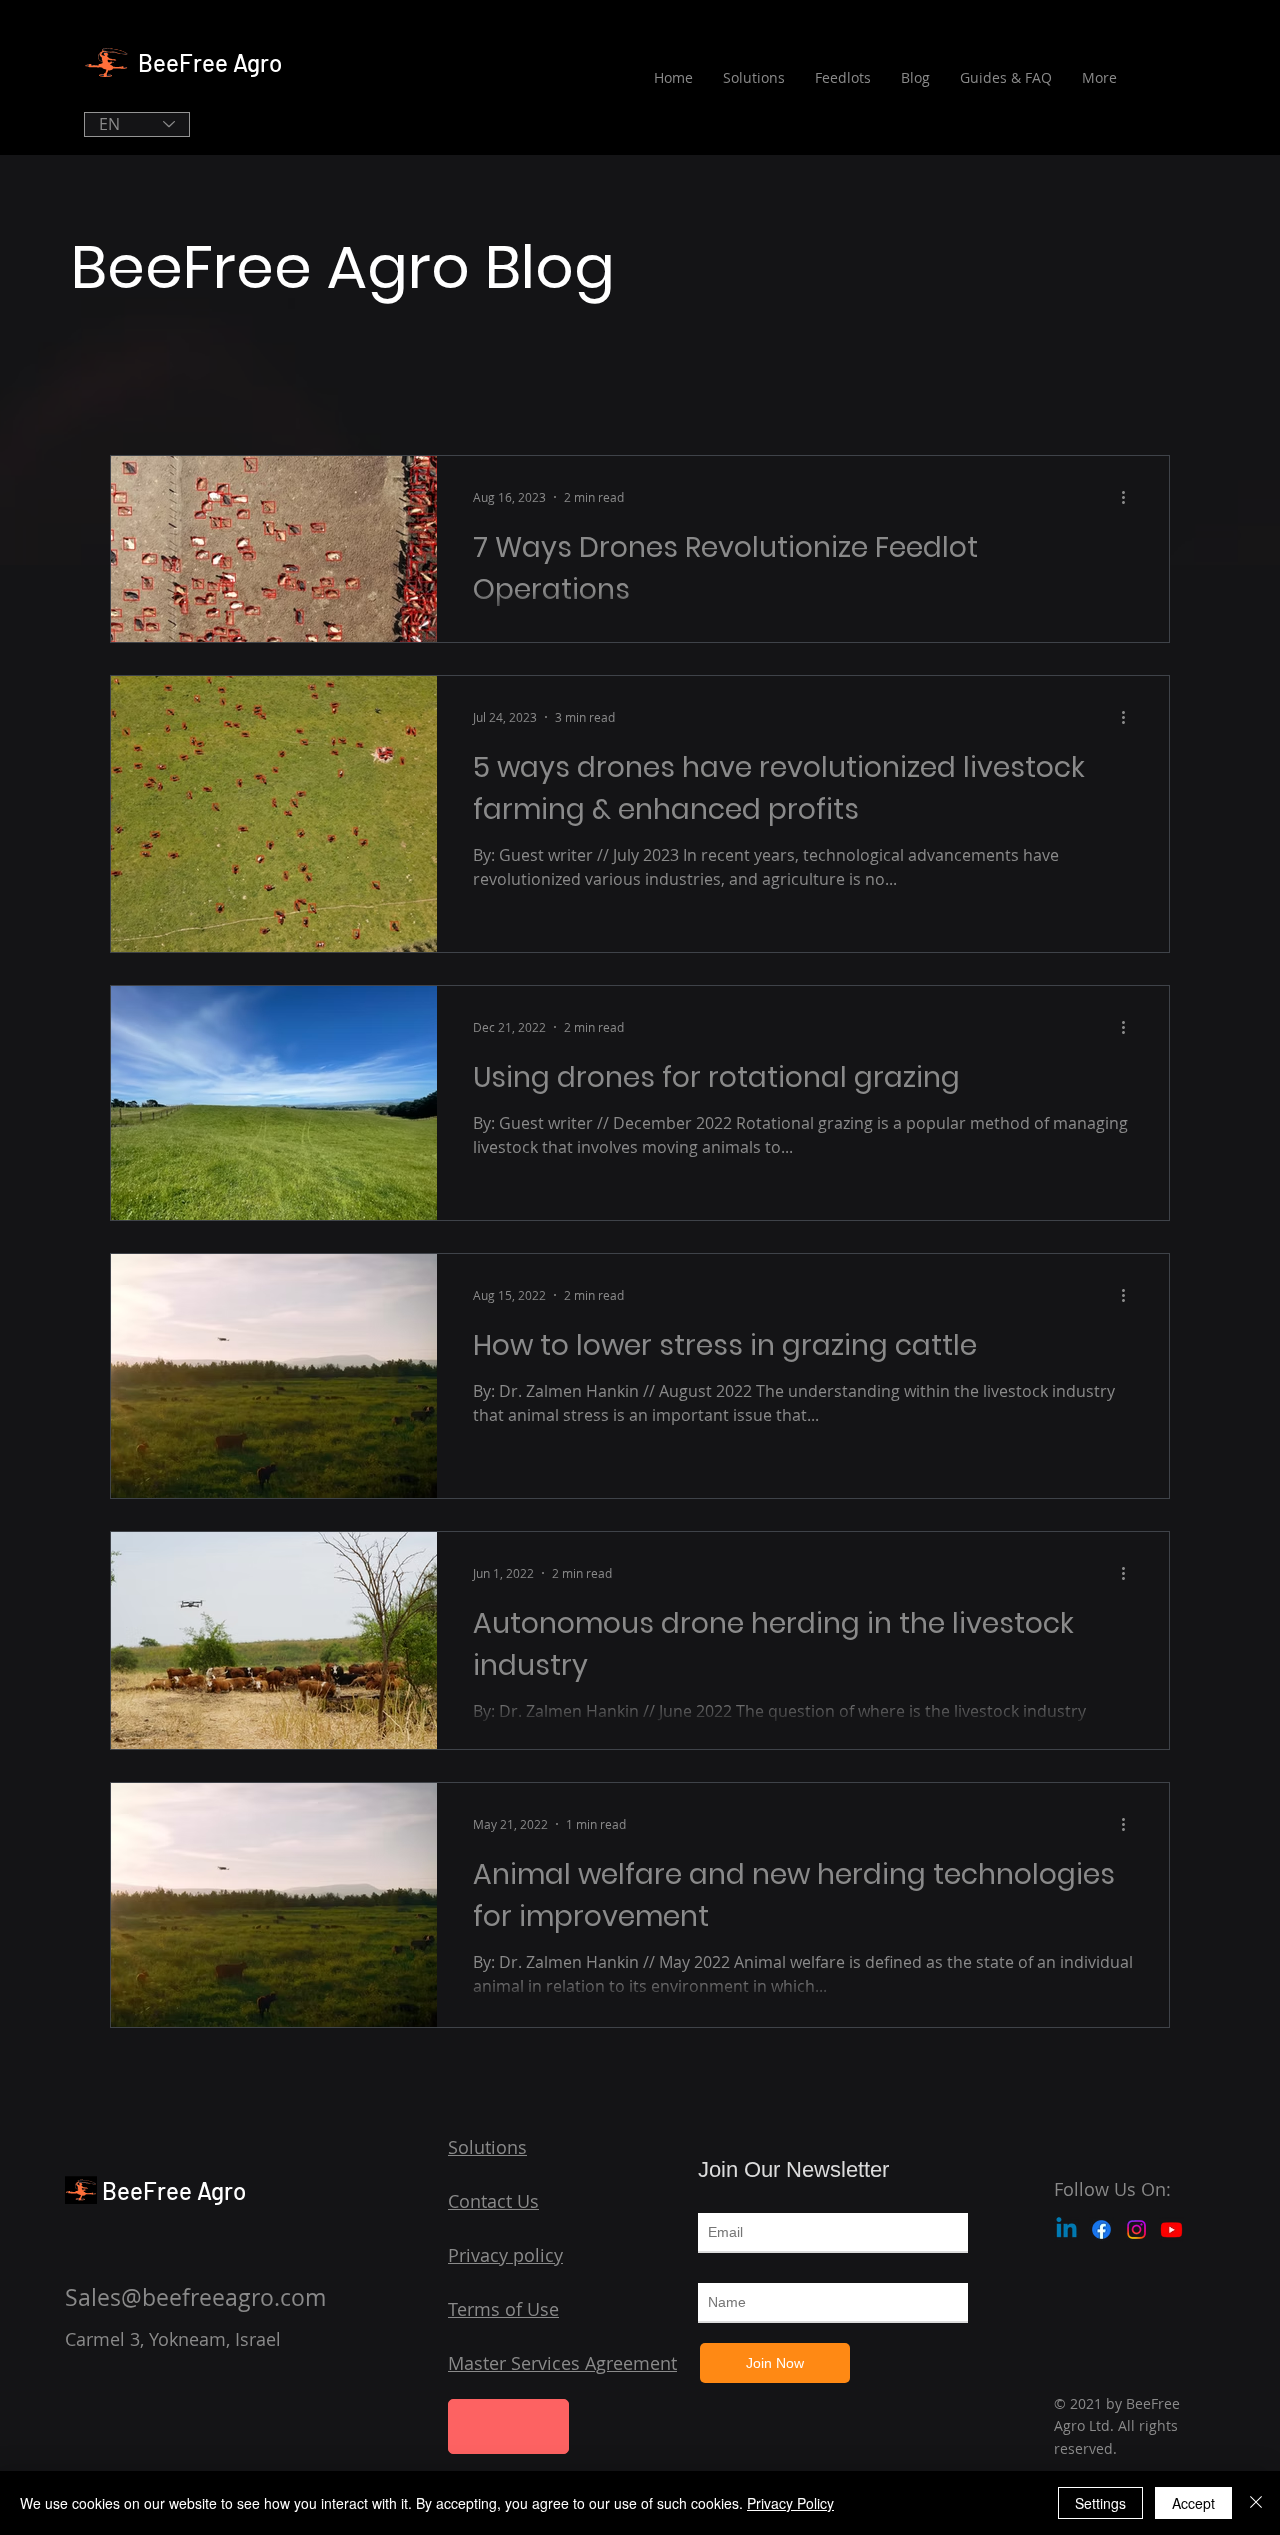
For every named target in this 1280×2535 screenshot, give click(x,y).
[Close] (1256, 2503)
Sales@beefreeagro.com (195, 2297)
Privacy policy (505, 2255)
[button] (508, 2426)
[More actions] (1130, 497)
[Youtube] (1171, 2229)
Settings (1100, 2503)
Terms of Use (503, 2309)
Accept (1193, 2503)
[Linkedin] (1066, 2229)
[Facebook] (1101, 2229)
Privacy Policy (790, 2503)
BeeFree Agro (210, 62)
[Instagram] (1136, 2229)
